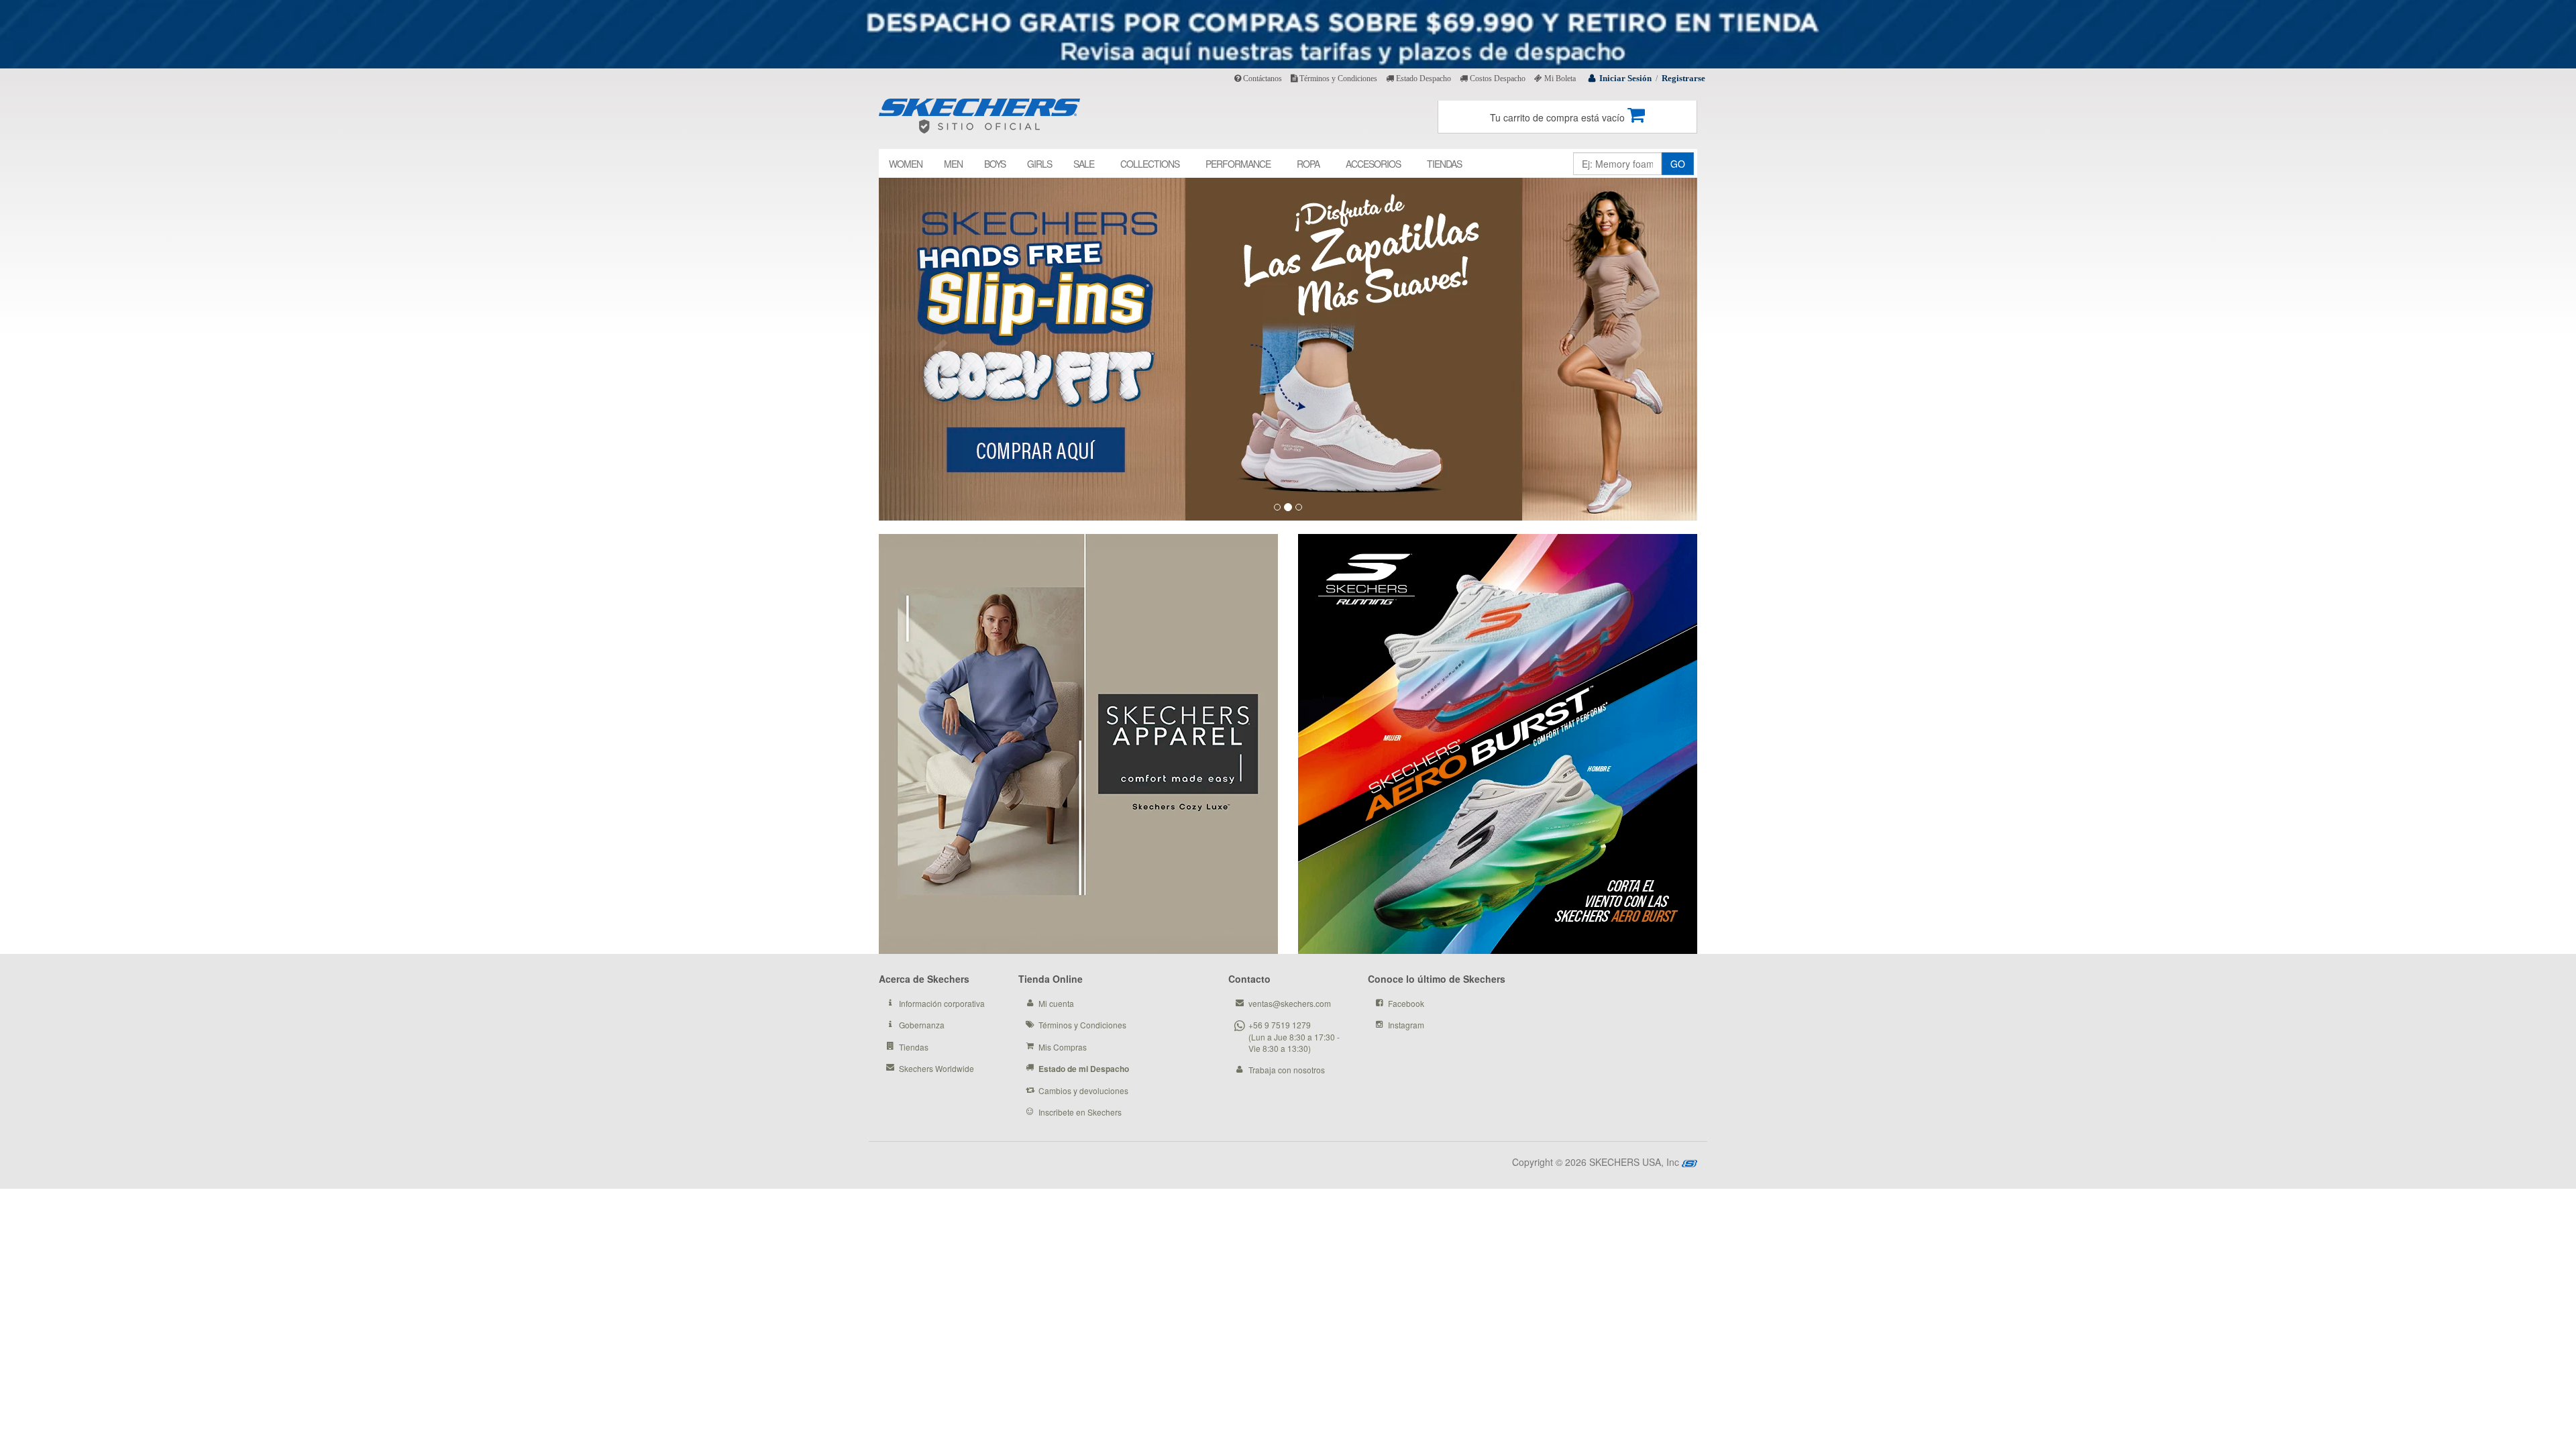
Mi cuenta (1056, 1003)
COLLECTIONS (1150, 164)
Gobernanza (922, 1025)
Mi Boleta (1559, 78)
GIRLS (1039, 164)
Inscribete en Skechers (1080, 1112)
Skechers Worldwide (936, 1068)
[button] (940, 349)
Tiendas (914, 1047)
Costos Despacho (1497, 78)
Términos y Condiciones (1337, 78)
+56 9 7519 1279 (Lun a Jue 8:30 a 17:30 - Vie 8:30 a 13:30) (1294, 1036)
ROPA (1308, 164)
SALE (1084, 164)
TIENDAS (1444, 164)
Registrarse (1683, 78)
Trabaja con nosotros (1287, 1070)
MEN (953, 164)
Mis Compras (1063, 1047)
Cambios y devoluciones (1083, 1090)
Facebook (1406, 1003)
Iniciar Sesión (1625, 78)
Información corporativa (942, 1003)
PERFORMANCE (1238, 164)
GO (1678, 164)
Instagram (1406, 1025)
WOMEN (906, 164)
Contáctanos (1262, 78)
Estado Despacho (1423, 78)
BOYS (995, 164)
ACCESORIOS (1373, 164)
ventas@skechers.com (1290, 1003)
